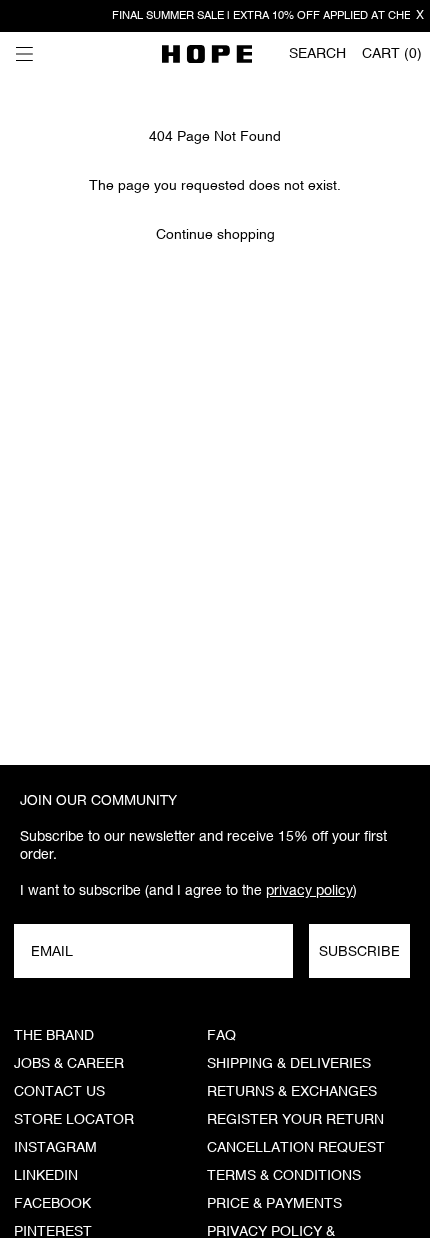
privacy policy (309, 890)
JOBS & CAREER (69, 1064)
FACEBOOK (52, 1204)
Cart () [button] (392, 54)
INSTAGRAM (55, 1148)
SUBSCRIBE (359, 951)
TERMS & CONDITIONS (284, 1176)
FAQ (221, 1036)
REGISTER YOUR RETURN (295, 1120)
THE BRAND (54, 1036)
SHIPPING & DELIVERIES (289, 1064)
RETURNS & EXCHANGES (292, 1092)
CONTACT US (59, 1092)
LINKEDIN (46, 1176)
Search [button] (317, 54)
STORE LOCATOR (74, 1120)
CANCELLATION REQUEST (296, 1148)
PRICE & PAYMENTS (274, 1204)
